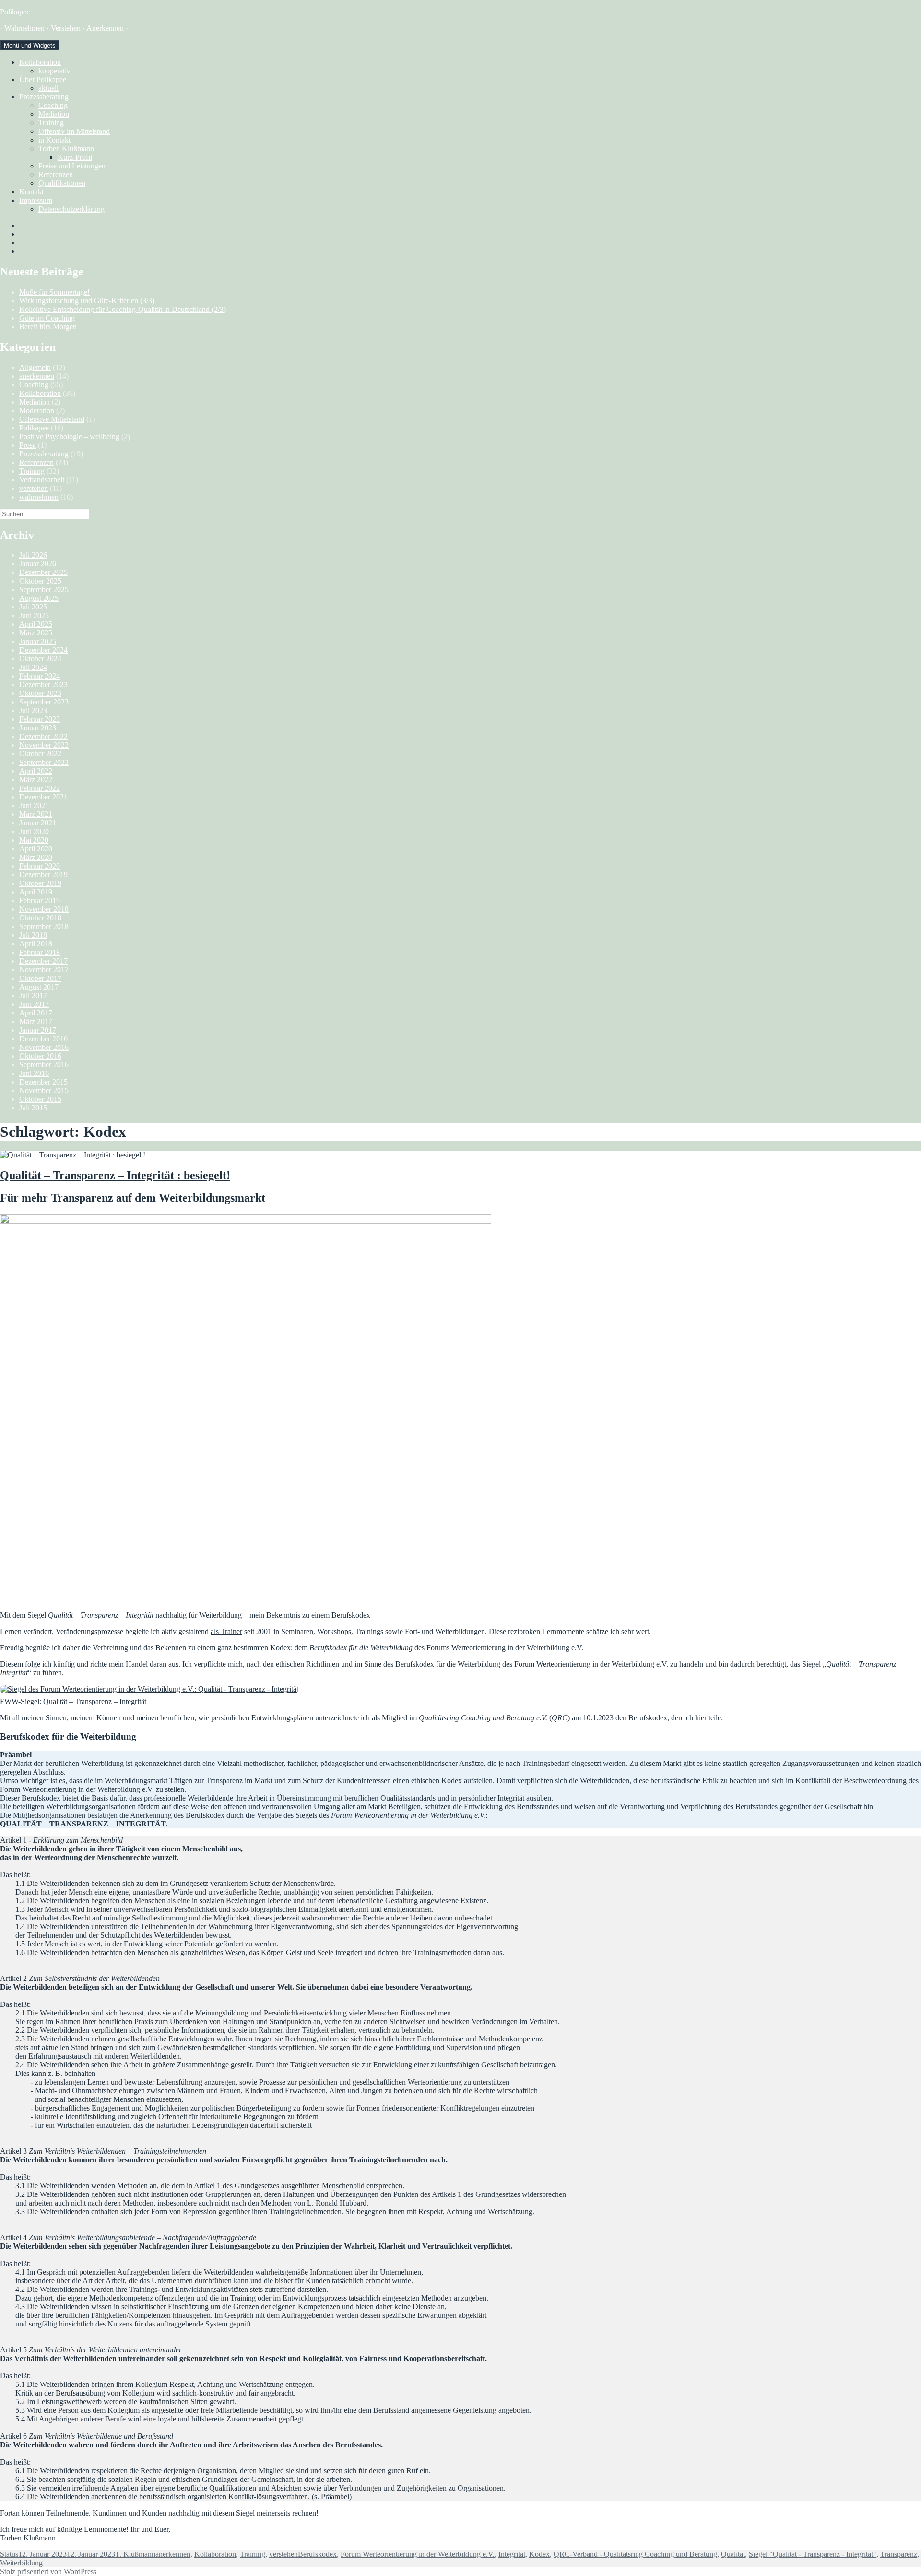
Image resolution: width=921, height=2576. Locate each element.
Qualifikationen (62, 183)
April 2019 (36, 892)
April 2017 (36, 1013)
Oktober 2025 (40, 581)
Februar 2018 (40, 952)
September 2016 (44, 1065)
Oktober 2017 (40, 978)
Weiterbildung (21, 2563)
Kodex (539, 2554)
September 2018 (44, 926)
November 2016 (44, 1047)
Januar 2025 (38, 641)
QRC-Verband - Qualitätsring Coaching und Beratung (635, 2554)
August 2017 (39, 987)
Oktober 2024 (40, 659)
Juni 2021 (34, 805)
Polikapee (15, 12)
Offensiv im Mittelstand (74, 131)
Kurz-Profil (75, 157)
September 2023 (44, 702)
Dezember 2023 (43, 685)
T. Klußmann (135, 2554)
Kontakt (31, 192)
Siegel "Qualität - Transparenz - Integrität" (813, 2554)
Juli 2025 (33, 607)
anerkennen (37, 376)
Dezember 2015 (43, 1082)
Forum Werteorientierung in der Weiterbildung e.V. (418, 2554)
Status (9, 2554)
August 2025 (39, 598)
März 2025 (36, 633)
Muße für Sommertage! (54, 292)
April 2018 (36, 944)
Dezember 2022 (43, 736)
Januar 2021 (38, 823)
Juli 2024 (33, 667)
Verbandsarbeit (42, 480)
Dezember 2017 (43, 961)
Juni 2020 (34, 831)
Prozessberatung (44, 97)
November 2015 (44, 1091)
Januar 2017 (38, 1030)
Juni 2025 (34, 615)
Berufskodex (317, 2554)
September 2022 (44, 762)
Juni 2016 (34, 1073)
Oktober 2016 (40, 1056)
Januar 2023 (38, 728)
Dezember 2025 (43, 572)
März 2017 (36, 1021)
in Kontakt (54, 140)
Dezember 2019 (43, 875)
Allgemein (35, 367)
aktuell (48, 88)
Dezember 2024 (43, 650)
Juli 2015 (33, 1108)
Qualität (733, 2554)
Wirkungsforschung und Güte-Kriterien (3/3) (87, 301)
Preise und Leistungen (72, 166)
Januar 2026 (38, 564)
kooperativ (54, 71)
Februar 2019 (40, 900)
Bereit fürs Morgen (48, 327)
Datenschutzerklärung (71, 209)
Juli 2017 (33, 996)
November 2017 (44, 970)
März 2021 (36, 814)
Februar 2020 (40, 866)
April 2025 (36, 624)
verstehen (34, 488)
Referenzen (56, 174)
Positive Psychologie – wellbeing (69, 436)
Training (51, 123)
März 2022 (36, 780)
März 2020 (36, 857)
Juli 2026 (33, 555)
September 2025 (44, 590)
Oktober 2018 (40, 918)
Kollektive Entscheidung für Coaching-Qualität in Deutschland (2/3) (123, 309)
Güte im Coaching (47, 318)
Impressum (36, 200)
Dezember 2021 (43, 797)
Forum (437, 1648)
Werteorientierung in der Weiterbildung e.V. (516, 1648)
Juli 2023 (33, 710)
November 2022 (44, 745)
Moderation (37, 411)
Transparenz (899, 2554)
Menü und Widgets (30, 45)
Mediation (54, 114)
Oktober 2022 (40, 754)
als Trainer (226, 1631)
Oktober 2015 (40, 1099)
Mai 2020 (34, 840)
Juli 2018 (33, 935)
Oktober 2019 (40, 883)
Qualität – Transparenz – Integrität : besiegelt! (115, 1175)
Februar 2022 (40, 788)
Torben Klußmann (66, 149)
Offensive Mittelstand (52, 419)
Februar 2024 (40, 676)
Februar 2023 (40, 719)
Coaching (53, 105)
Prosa (28, 445)
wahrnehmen (39, 497)
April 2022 (36, 771)
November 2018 (44, 909)
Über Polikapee (43, 79)
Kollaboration (40, 62)
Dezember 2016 (43, 1039)
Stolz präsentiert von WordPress (48, 2571)
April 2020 (36, 849)
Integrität (512, 2554)
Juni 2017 (34, 1004)
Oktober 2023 (40, 693)
